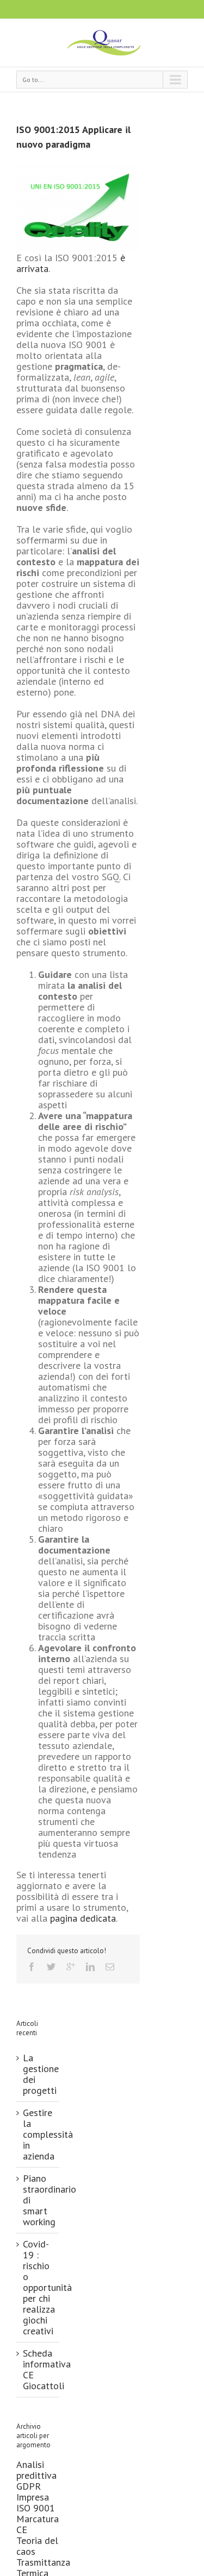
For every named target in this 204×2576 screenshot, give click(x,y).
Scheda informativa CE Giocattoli (47, 2369)
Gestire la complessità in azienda (48, 2134)
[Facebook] (32, 1967)
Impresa (33, 2497)
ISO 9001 (36, 2508)
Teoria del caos (37, 2546)
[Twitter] (51, 1967)
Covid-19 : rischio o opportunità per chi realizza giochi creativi (47, 2287)
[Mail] (110, 1967)
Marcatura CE (38, 2524)
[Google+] (71, 1967)
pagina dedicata (83, 1918)
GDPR (29, 2486)
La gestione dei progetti (41, 2074)
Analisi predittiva (36, 2470)
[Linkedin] (90, 1967)
